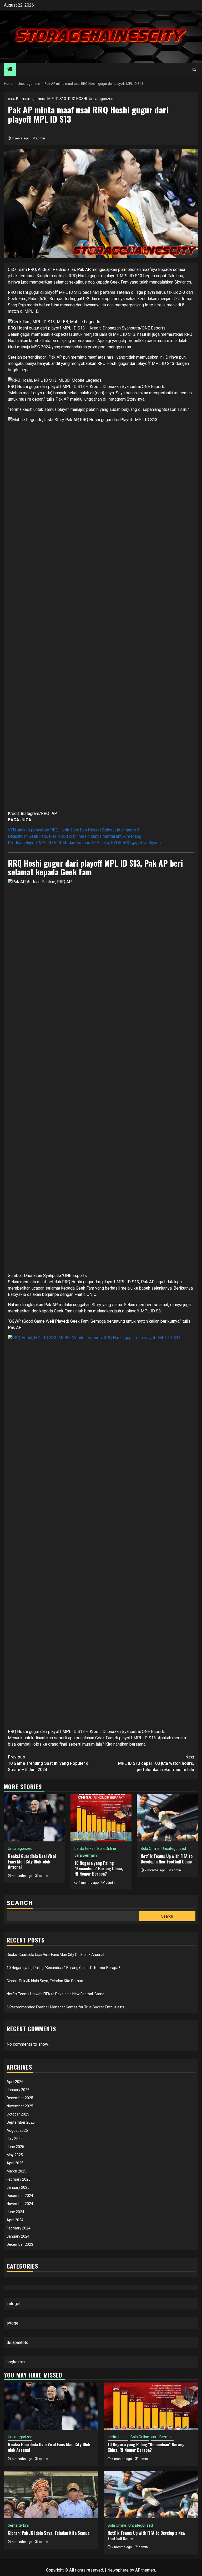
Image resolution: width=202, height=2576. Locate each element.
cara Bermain (19, 99)
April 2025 (15, 2163)
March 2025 (16, 2171)
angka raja (16, 2362)
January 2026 (18, 2090)
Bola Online (107, 1849)
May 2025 (15, 2155)
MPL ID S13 (57, 99)
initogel (13, 2304)
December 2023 (20, 2244)
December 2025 (20, 2098)
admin (40, 138)
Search (20, 1903)
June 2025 (15, 2147)
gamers (39, 99)
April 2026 (15, 2082)
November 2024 (20, 2204)
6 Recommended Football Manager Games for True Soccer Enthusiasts (65, 2007)
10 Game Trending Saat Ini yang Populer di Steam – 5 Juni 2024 (49, 1763)
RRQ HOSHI (77, 99)
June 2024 (15, 2212)
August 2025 (17, 2130)
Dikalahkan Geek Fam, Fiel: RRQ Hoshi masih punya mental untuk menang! (75, 836)
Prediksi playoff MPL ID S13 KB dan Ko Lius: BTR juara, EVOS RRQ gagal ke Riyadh (84, 843)
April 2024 (15, 2220)
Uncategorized (101, 99)
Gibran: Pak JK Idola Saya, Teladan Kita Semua (45, 1981)
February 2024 (19, 2228)
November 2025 (20, 2106)
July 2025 (15, 2139)
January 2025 (18, 2187)
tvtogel (13, 2323)
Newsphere (118, 2570)
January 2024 (18, 2236)
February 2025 (19, 2179)
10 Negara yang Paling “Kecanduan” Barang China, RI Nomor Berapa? (99, 1868)
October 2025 (18, 2114)
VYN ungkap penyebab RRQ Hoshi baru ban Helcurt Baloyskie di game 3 (74, 830)
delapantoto (17, 2342)
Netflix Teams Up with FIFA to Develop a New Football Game (167, 1859)
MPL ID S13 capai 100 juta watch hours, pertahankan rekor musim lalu (156, 1763)
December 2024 (20, 2196)
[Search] (194, 69)
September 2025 (21, 2122)
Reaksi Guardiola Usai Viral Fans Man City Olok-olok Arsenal (32, 1862)
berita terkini (85, 1849)
